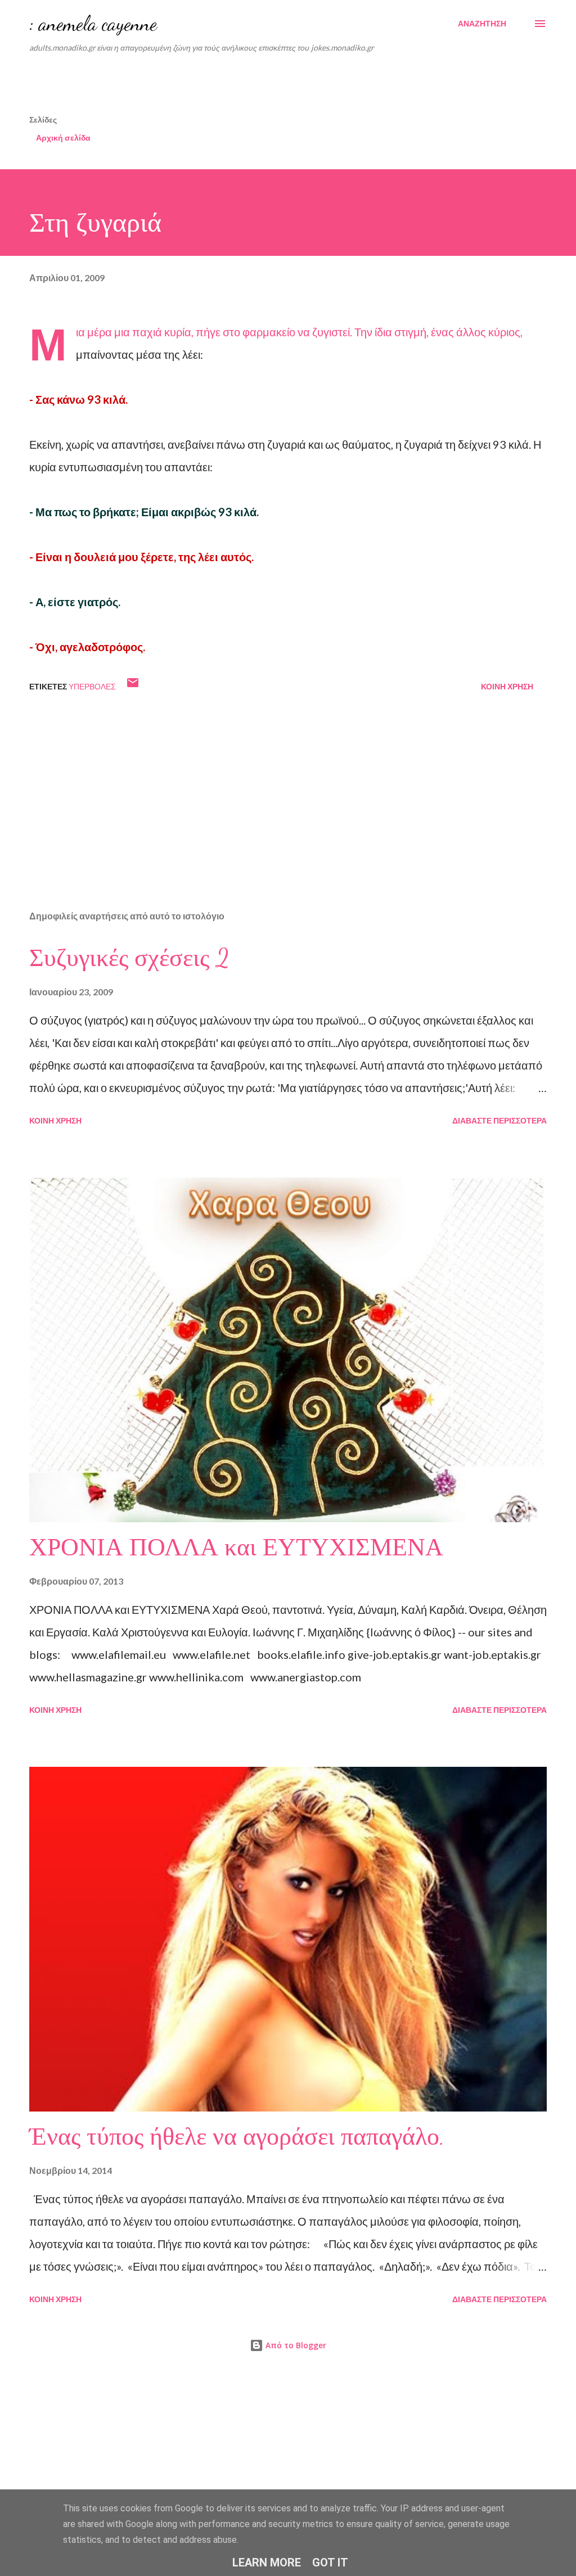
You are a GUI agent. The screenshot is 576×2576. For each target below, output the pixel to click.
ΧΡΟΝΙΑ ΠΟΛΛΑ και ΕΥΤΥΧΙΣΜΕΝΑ (236, 1548)
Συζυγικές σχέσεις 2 (129, 958)
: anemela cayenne (93, 23)
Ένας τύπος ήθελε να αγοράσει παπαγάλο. (237, 2137)
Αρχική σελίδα (63, 137)
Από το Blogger (295, 2345)
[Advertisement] (302, 87)
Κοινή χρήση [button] (507, 686)
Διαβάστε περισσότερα (499, 1120)
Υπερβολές (92, 686)
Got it (330, 2563)
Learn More (267, 2563)
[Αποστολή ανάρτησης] (133, 686)
